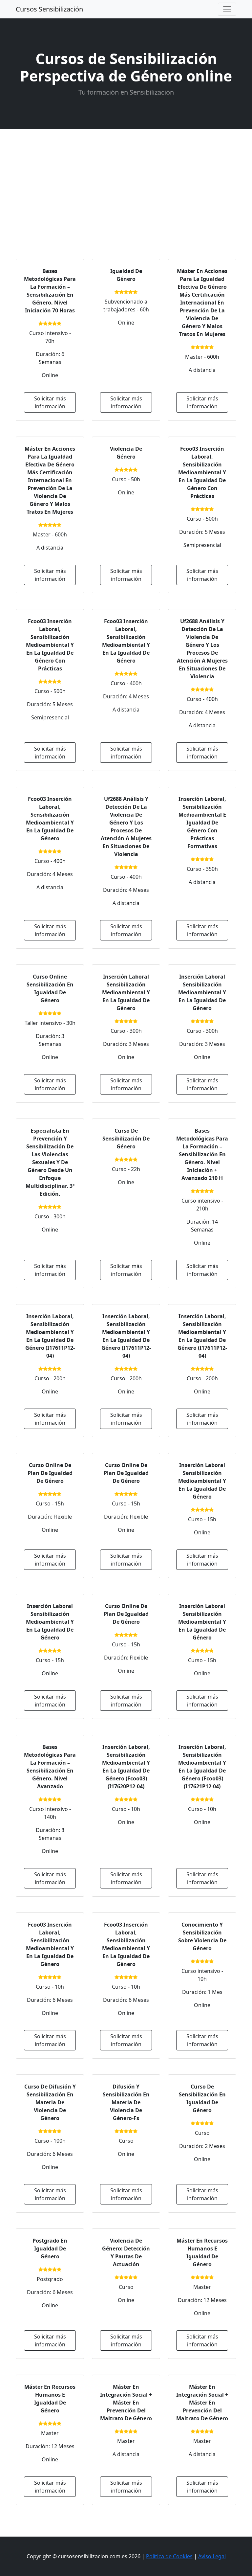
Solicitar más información (50, 402)
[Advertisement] (126, 178)
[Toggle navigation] (227, 9)
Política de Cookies (169, 2556)
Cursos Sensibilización (49, 9)
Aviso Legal (212, 2556)
